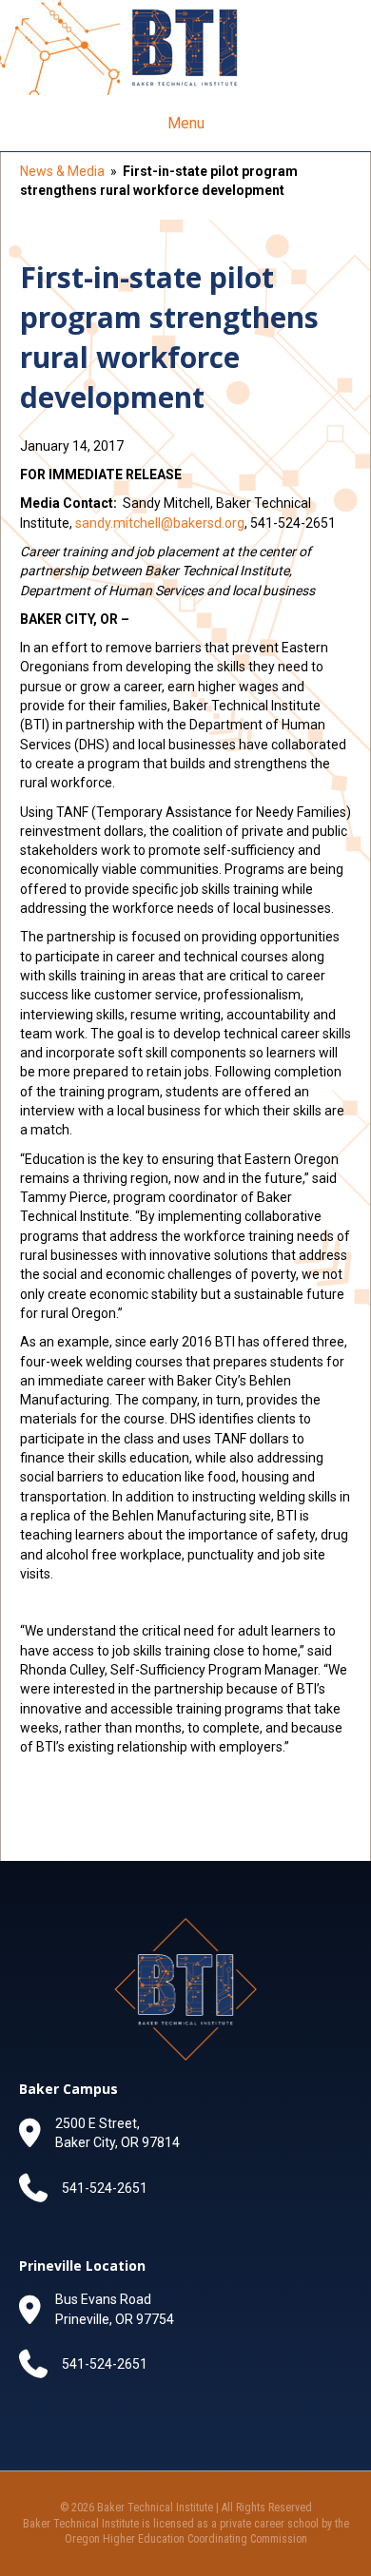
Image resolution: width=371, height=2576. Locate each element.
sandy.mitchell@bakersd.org (160, 523)
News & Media (62, 171)
